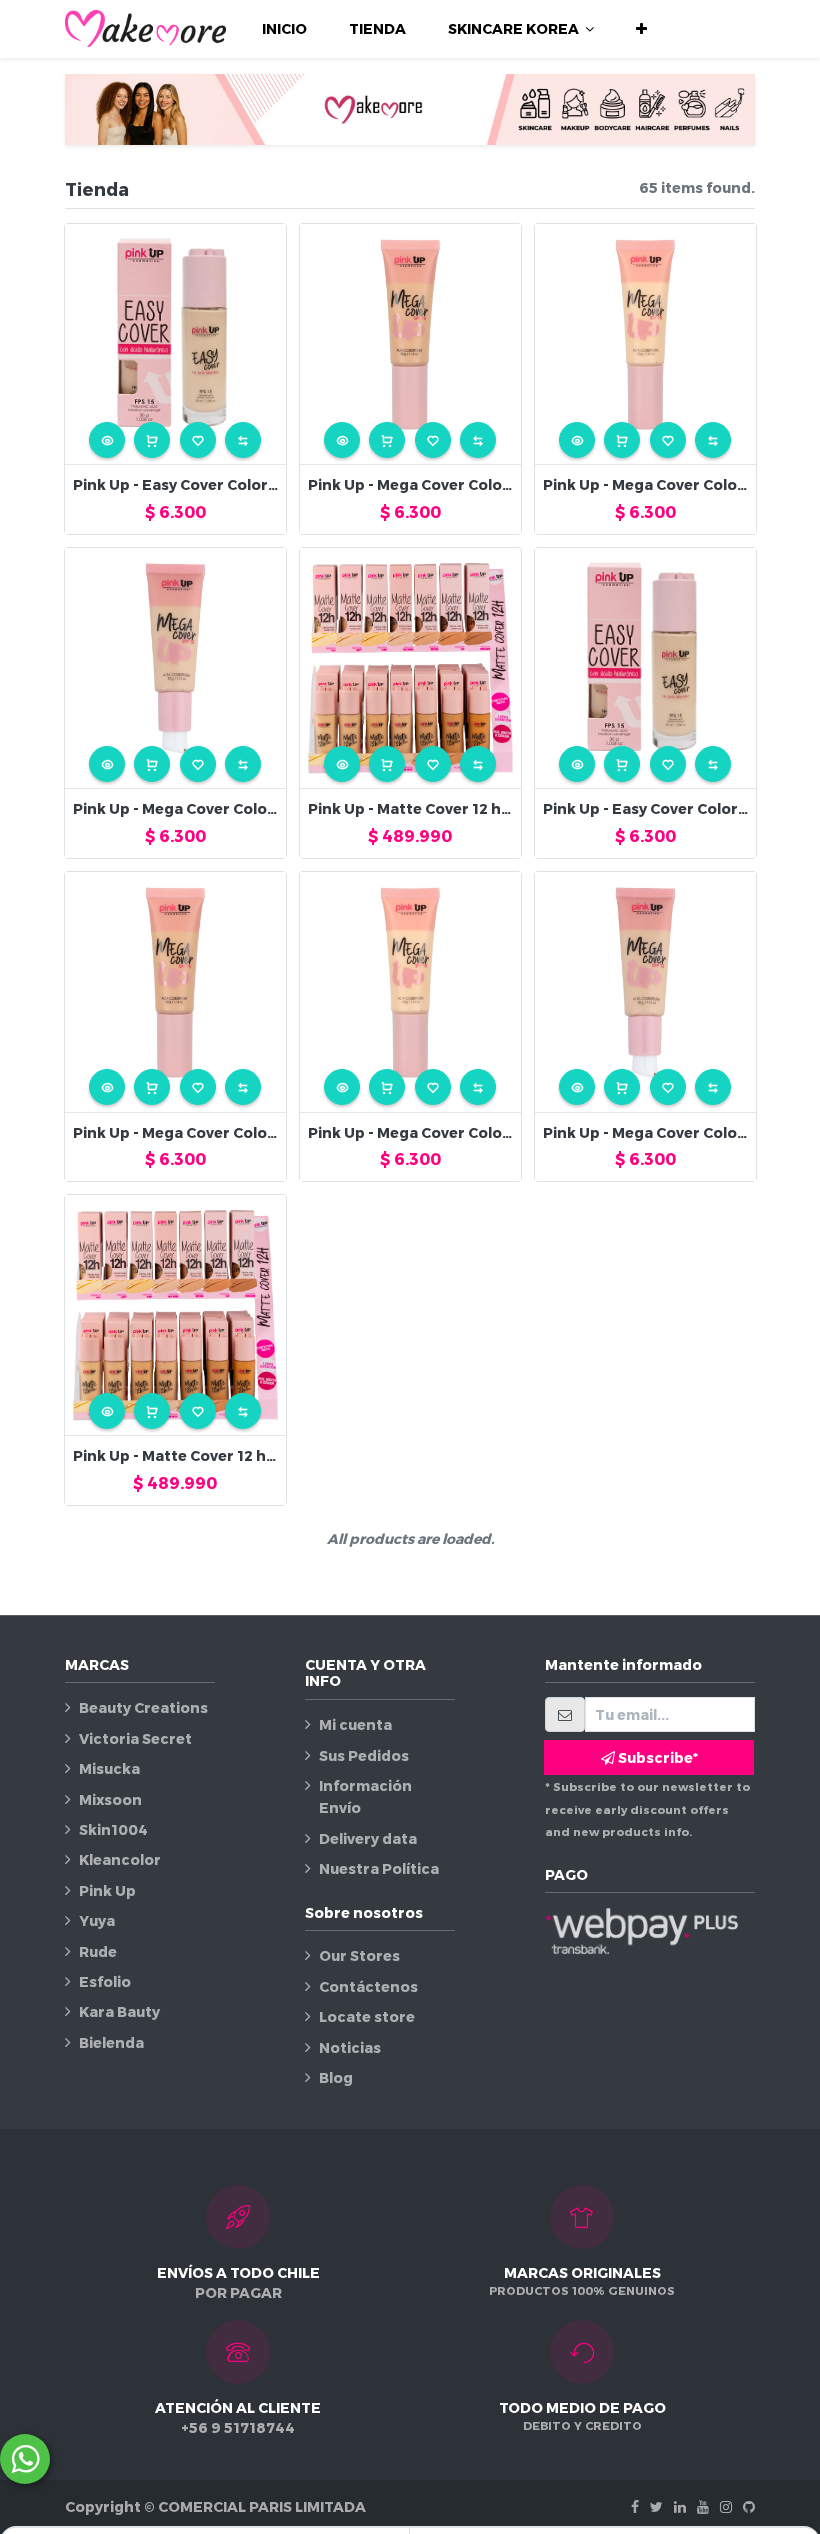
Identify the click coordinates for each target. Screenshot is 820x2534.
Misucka (109, 1768)
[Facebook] (635, 2506)
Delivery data (368, 1838)
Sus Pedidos (364, 1755)
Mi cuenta (355, 1724)
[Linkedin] (680, 2506)
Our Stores (359, 1955)
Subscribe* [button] (656, 1757)
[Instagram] (726, 2506)
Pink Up (107, 1890)
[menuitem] (284, 29)
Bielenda (111, 2042)
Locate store (367, 2016)
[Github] (749, 2506)
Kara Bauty (119, 2011)
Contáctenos (368, 1986)
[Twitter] (656, 2506)
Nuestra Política (379, 1868)
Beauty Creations (143, 1707)
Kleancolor (120, 1859)
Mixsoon (110, 1799)
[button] (641, 29)
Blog (336, 2077)
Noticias (350, 2047)
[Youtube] (703, 2506)
